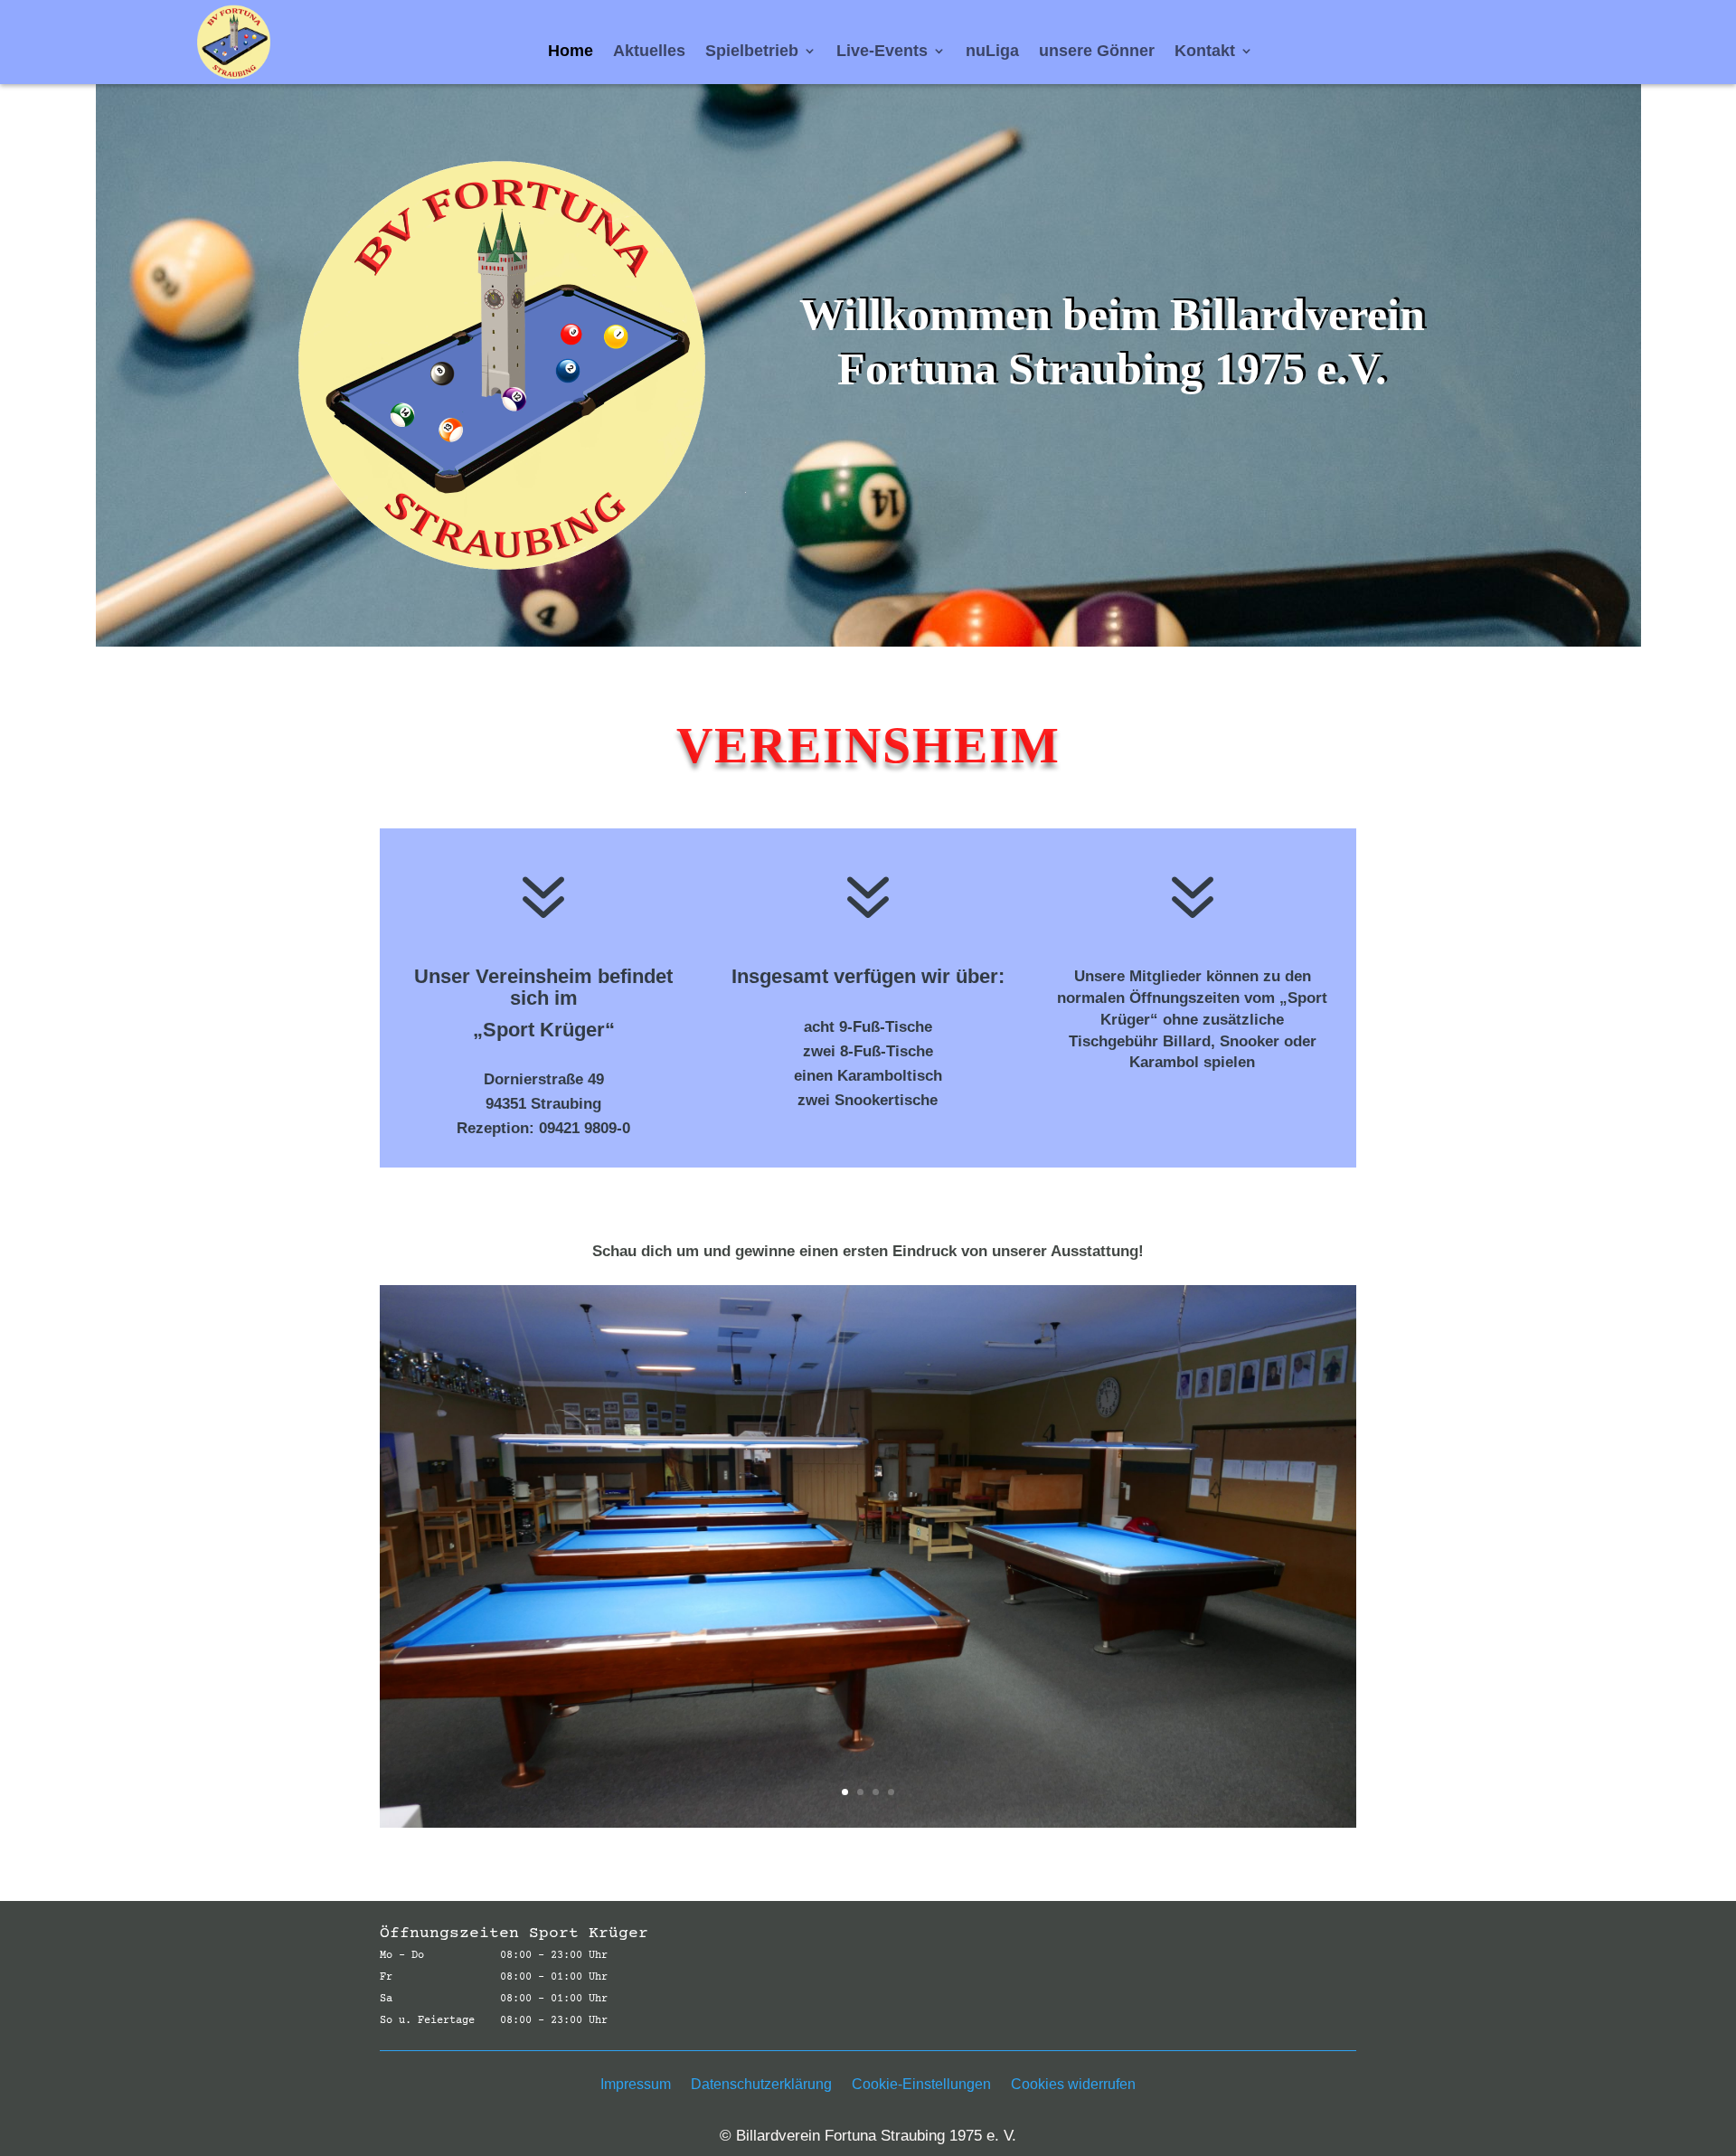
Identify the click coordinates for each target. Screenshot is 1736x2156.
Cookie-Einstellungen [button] (921, 2085)
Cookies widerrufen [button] (1073, 2085)
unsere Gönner (1097, 52)
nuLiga (992, 52)
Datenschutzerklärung (761, 2085)
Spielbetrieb (752, 52)
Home (571, 52)
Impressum (636, 2085)
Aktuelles (649, 52)
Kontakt (1205, 52)
